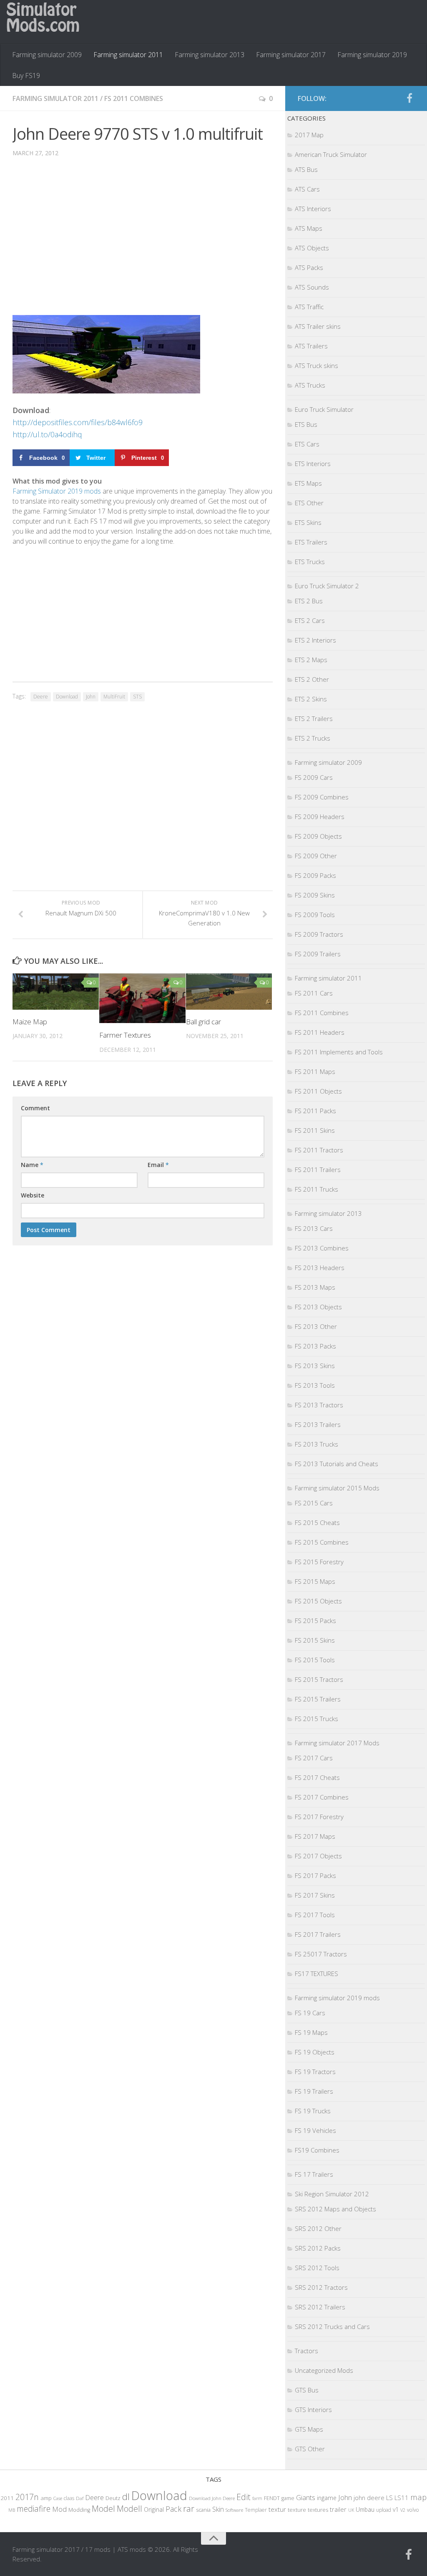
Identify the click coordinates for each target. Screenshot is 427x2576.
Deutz (113, 2498)
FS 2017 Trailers (318, 1934)
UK (351, 2510)
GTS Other (310, 2449)
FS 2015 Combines (322, 1542)
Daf (80, 2498)
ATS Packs (309, 267)
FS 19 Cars (310, 2013)
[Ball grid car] (229, 991)
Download (67, 697)
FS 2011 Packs (315, 1111)
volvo (413, 2510)
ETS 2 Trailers (314, 718)
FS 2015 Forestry (319, 1562)
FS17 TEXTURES (316, 1974)
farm (257, 2498)
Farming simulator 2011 (128, 55)
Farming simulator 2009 (47, 55)
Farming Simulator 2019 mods (57, 491)
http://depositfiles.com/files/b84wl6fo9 (78, 422)
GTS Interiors (313, 2410)
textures (318, 2510)
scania (203, 2510)
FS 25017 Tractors (321, 1954)
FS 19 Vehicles (315, 2130)
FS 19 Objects (315, 2052)
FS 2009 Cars (314, 777)
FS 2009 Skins (315, 895)
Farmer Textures (125, 1035)
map (418, 2497)
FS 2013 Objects (318, 1307)
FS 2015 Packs (315, 1621)
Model (103, 2508)
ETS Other (309, 503)
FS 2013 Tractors (319, 1405)
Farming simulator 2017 (291, 55)
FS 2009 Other (316, 856)
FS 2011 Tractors (319, 1150)
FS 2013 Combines (322, 1248)
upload (384, 2510)
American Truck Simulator (331, 154)
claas (69, 2498)
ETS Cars (307, 444)
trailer (338, 2509)
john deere (369, 2498)
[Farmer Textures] (142, 998)
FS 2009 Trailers (318, 954)
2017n (27, 2497)
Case (58, 2498)
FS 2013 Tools (315, 1385)
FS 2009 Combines (322, 797)
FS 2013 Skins (315, 1366)
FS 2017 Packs (315, 1875)
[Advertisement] (143, 242)
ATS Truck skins (316, 365)
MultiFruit (114, 697)
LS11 (402, 2498)
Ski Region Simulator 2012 (332, 2194)
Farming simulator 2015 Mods (337, 1488)
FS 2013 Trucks (316, 1444)
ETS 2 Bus (309, 601)
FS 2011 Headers (320, 1032)
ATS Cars (307, 189)
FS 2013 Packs (315, 1346)
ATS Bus (306, 169)
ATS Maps (309, 228)
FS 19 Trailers (314, 2091)
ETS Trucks (310, 562)
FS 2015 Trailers (318, 1699)
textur (277, 2509)
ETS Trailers (311, 542)
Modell (129, 2509)
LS (389, 2498)
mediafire (34, 2509)
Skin (218, 2509)
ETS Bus (306, 424)
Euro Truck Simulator (324, 409)
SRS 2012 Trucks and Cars (332, 2326)
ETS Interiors (313, 464)
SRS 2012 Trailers (320, 2307)
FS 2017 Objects (318, 1856)
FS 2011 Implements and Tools (339, 1052)
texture (297, 2510)
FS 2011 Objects (318, 1091)
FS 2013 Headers (320, 1268)
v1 (396, 2509)
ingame (327, 2498)
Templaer (256, 2510)
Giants (306, 2497)
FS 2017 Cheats (317, 1777)
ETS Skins (308, 522)
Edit (244, 2497)
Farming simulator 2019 (372, 55)
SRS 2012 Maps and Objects (335, 2209)
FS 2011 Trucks (316, 1189)
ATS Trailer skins (318, 326)
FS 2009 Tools (315, 915)
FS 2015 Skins (315, 1640)
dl (126, 2497)
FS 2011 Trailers (318, 1170)
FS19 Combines (317, 2150)
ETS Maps (308, 483)
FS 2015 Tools (315, 1660)
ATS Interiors (313, 209)
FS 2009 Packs (315, 875)
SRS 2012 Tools (317, 2268)
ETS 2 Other (312, 679)
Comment (35, 1108)
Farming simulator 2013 (210, 55)
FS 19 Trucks (313, 2111)
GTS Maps (309, 2429)
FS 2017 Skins (315, 1895)
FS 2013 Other (316, 1326)
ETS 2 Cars (310, 620)
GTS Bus (307, 2390)
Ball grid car (203, 1022)
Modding (79, 2510)
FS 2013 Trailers (318, 1424)
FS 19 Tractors (315, 2072)
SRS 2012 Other (318, 2228)
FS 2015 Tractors (319, 1679)
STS (137, 697)
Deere (41, 697)
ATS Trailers (311, 346)
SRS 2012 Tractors (321, 2287)
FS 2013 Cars (314, 1228)
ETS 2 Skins (311, 699)
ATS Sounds (312, 287)
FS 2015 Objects (318, 1601)
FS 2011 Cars (314, 993)
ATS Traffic (309, 307)
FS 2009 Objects (318, 836)
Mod (59, 2509)
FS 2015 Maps (315, 1581)
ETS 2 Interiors (315, 640)
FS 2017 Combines (322, 1797)
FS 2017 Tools (315, 1915)
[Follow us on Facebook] (409, 98)
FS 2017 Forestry (319, 1817)
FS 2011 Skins (315, 1130)
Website (33, 1195)
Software (234, 2510)
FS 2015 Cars (314, 1503)
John (91, 697)
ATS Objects (312, 248)
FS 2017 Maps (315, 1836)
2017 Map (309, 135)
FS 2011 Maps (315, 1071)
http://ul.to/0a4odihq (47, 434)
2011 (7, 2498)
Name (32, 1165)
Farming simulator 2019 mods (337, 1998)
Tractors (306, 2351)
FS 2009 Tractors (319, 934)
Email (158, 1165)
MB (12, 2510)
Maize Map (30, 1022)
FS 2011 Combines (134, 98)
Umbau (365, 2509)
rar (189, 2508)
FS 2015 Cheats (317, 1522)
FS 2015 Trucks (316, 1719)
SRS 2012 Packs (318, 2248)
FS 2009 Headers (320, 817)
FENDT (272, 2498)
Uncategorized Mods (324, 2370)
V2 (403, 2510)
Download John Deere (212, 2498)
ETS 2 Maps (311, 660)
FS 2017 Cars (314, 1758)
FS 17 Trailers (314, 2174)
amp (46, 2498)
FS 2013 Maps (315, 1287)
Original (154, 2509)
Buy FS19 (26, 76)
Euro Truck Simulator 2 (327, 586)
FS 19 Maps (311, 2032)
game (288, 2498)
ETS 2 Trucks (313, 738)
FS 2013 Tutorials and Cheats (337, 1464)
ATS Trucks (310, 385)
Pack (173, 2509)
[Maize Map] (56, 991)
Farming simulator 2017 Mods (337, 1743)
